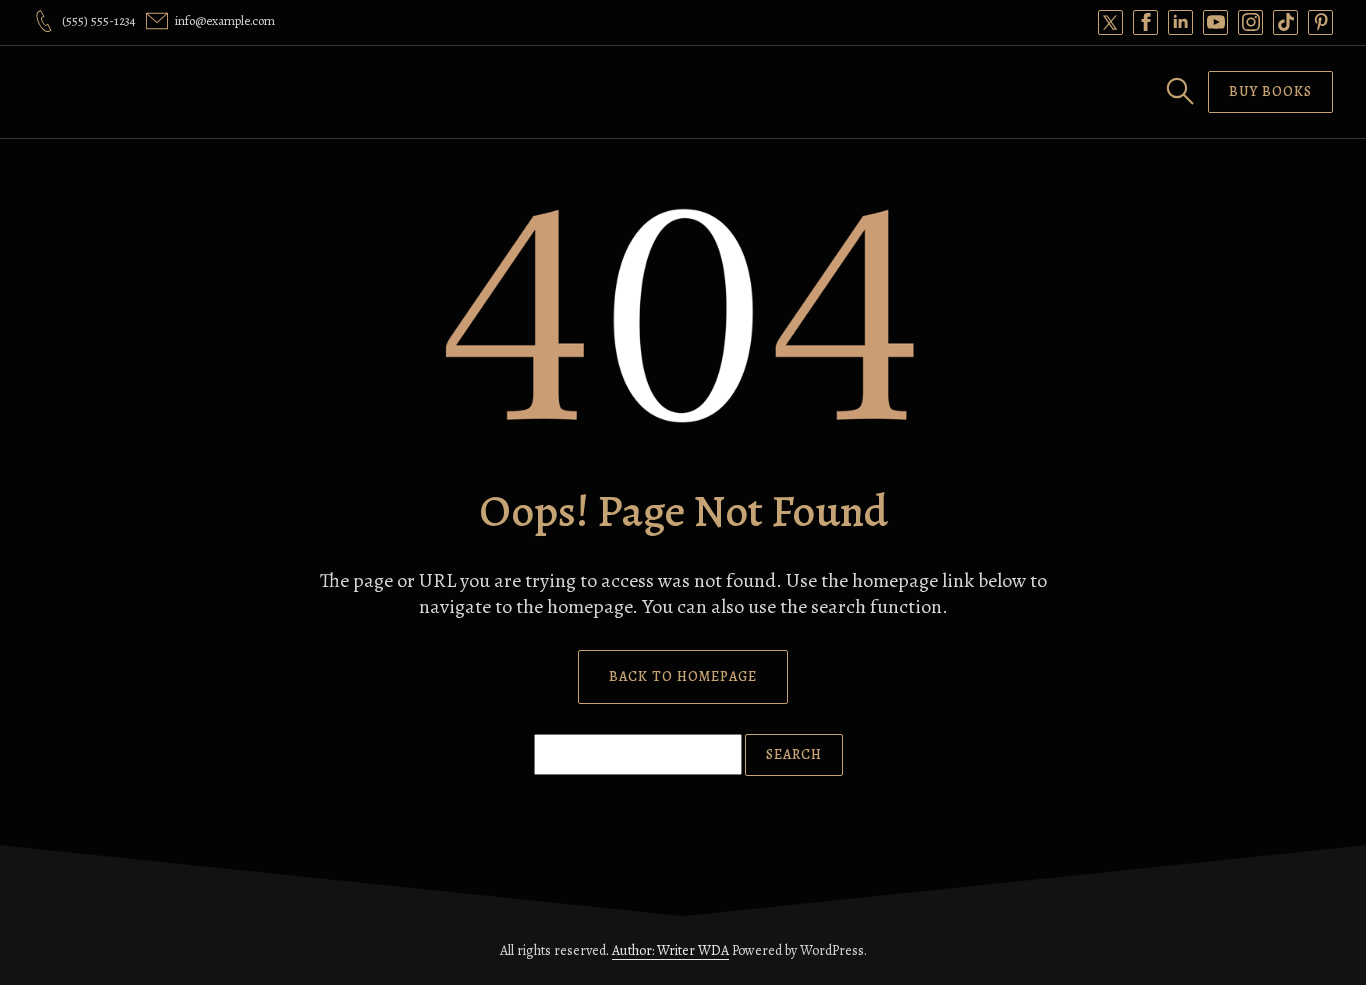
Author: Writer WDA (670, 950)
